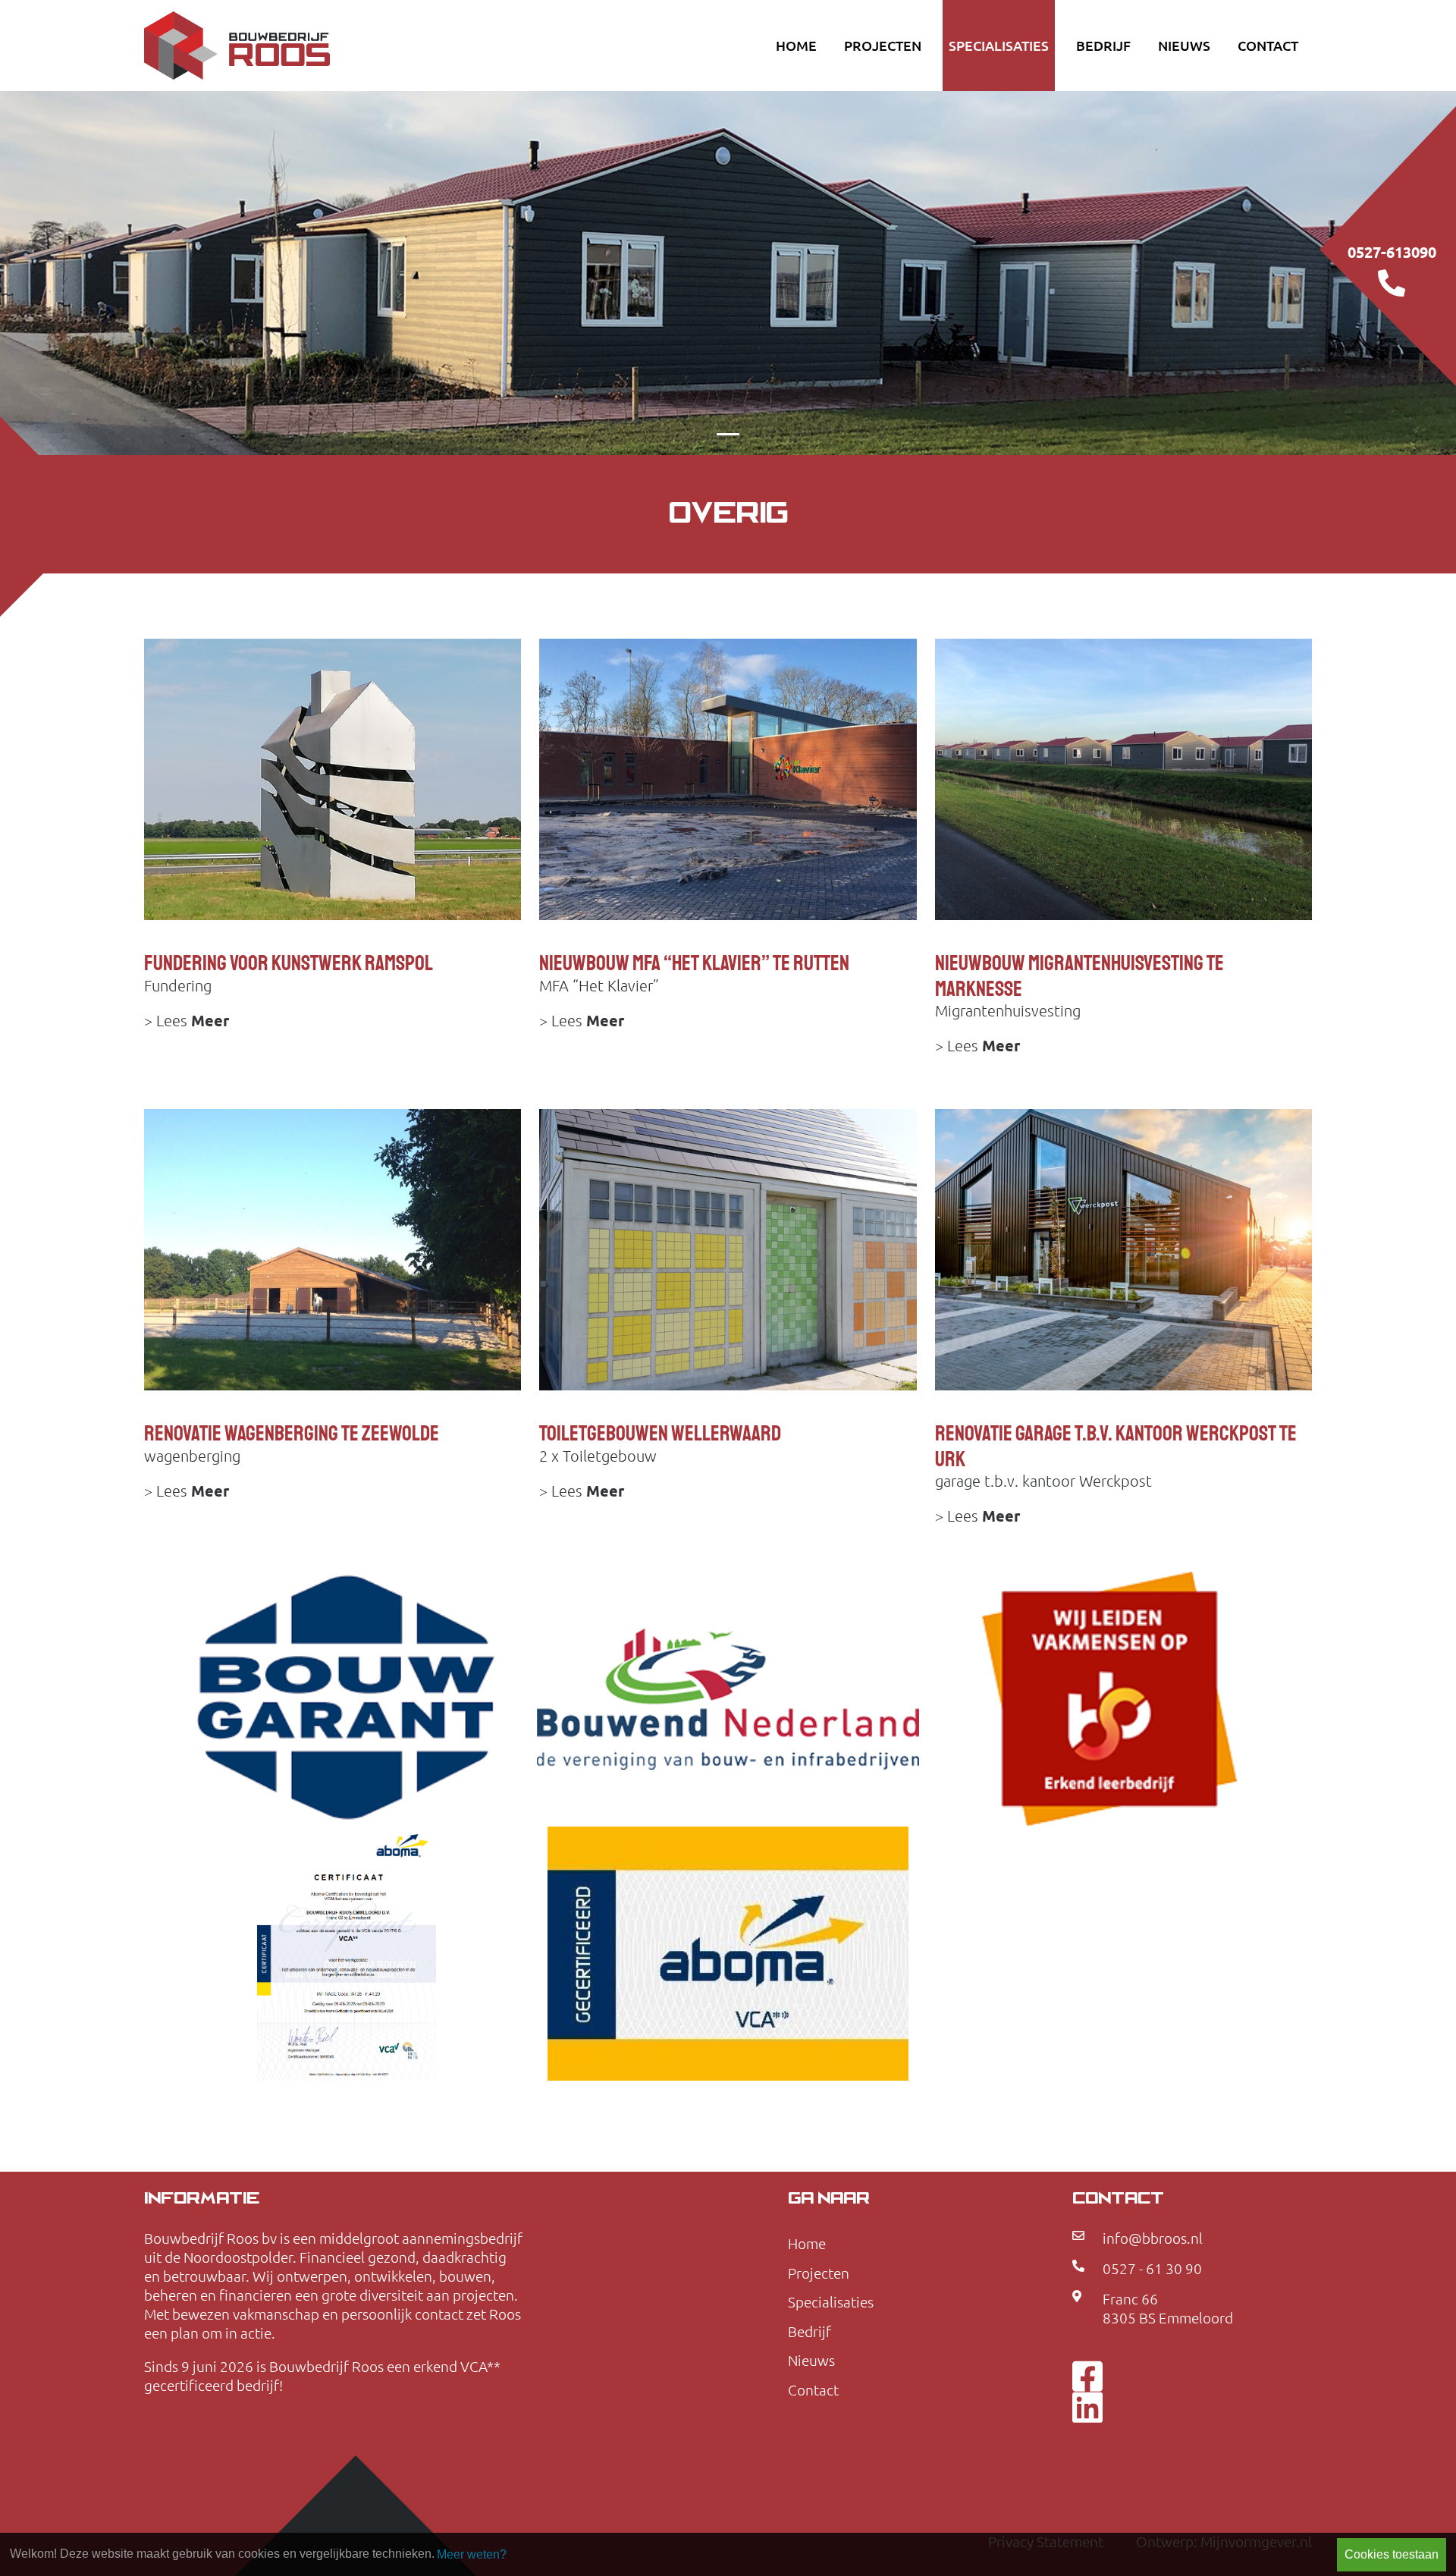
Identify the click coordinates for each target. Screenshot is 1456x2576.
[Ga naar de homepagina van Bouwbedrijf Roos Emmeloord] (296, 46)
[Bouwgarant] (346, 1699)
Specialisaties (999, 46)
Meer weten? (472, 2554)
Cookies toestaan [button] (1392, 2554)
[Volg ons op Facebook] (1087, 2375)
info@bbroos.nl (1153, 2238)
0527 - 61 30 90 (1152, 2269)
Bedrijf (1103, 46)
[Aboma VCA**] (346, 1954)
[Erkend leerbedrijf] (1110, 1699)
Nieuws (1184, 46)
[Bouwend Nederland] (728, 1699)
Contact (1268, 46)
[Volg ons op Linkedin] (1087, 2405)
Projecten (883, 46)
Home (796, 46)
